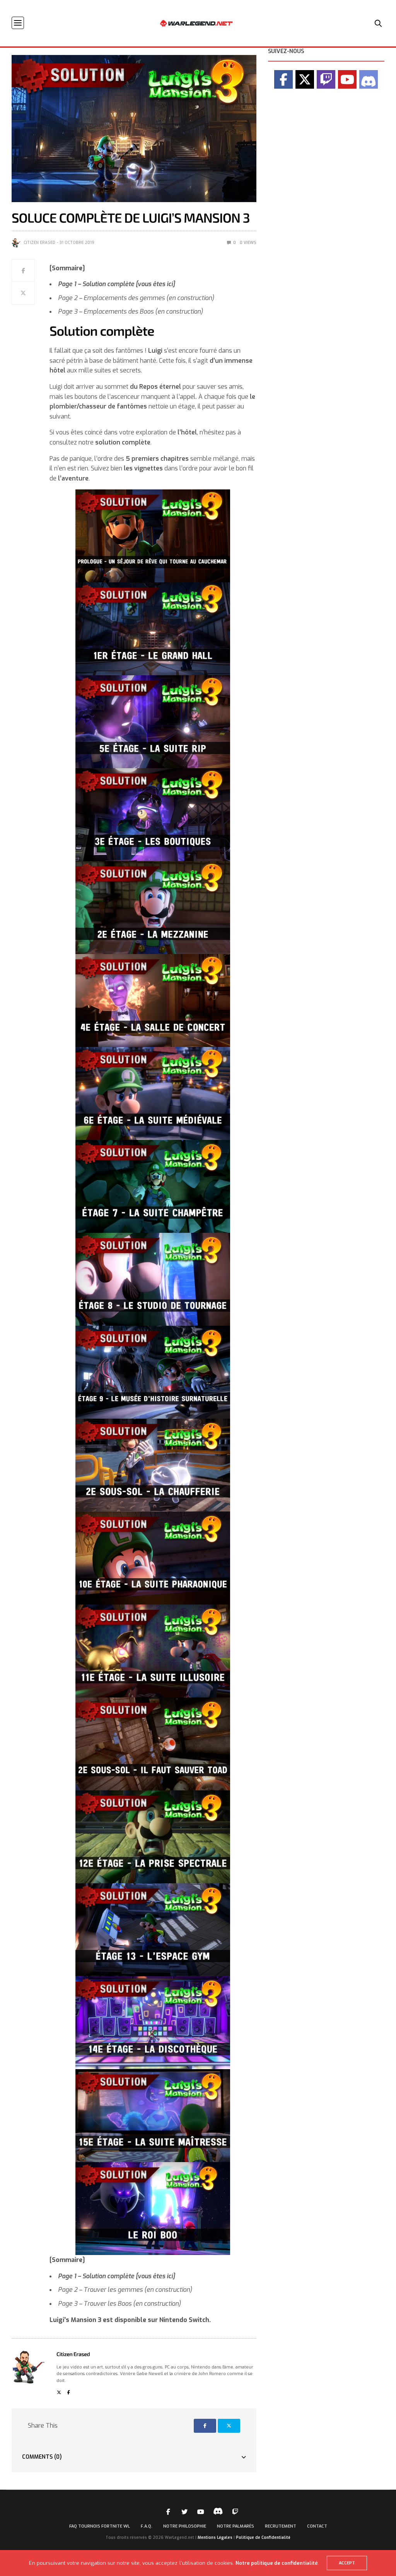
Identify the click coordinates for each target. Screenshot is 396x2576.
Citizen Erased (39, 243)
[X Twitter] (305, 79)
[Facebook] (283, 79)
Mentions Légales (215, 2537)
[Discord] (369, 79)
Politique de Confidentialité (263, 2537)
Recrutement (281, 2526)
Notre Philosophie (185, 2526)
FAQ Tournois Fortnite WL (100, 2526)
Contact (317, 2526)
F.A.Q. (147, 2526)
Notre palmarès (236, 2526)
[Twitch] (326, 79)
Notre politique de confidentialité (277, 2563)
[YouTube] (347, 79)
